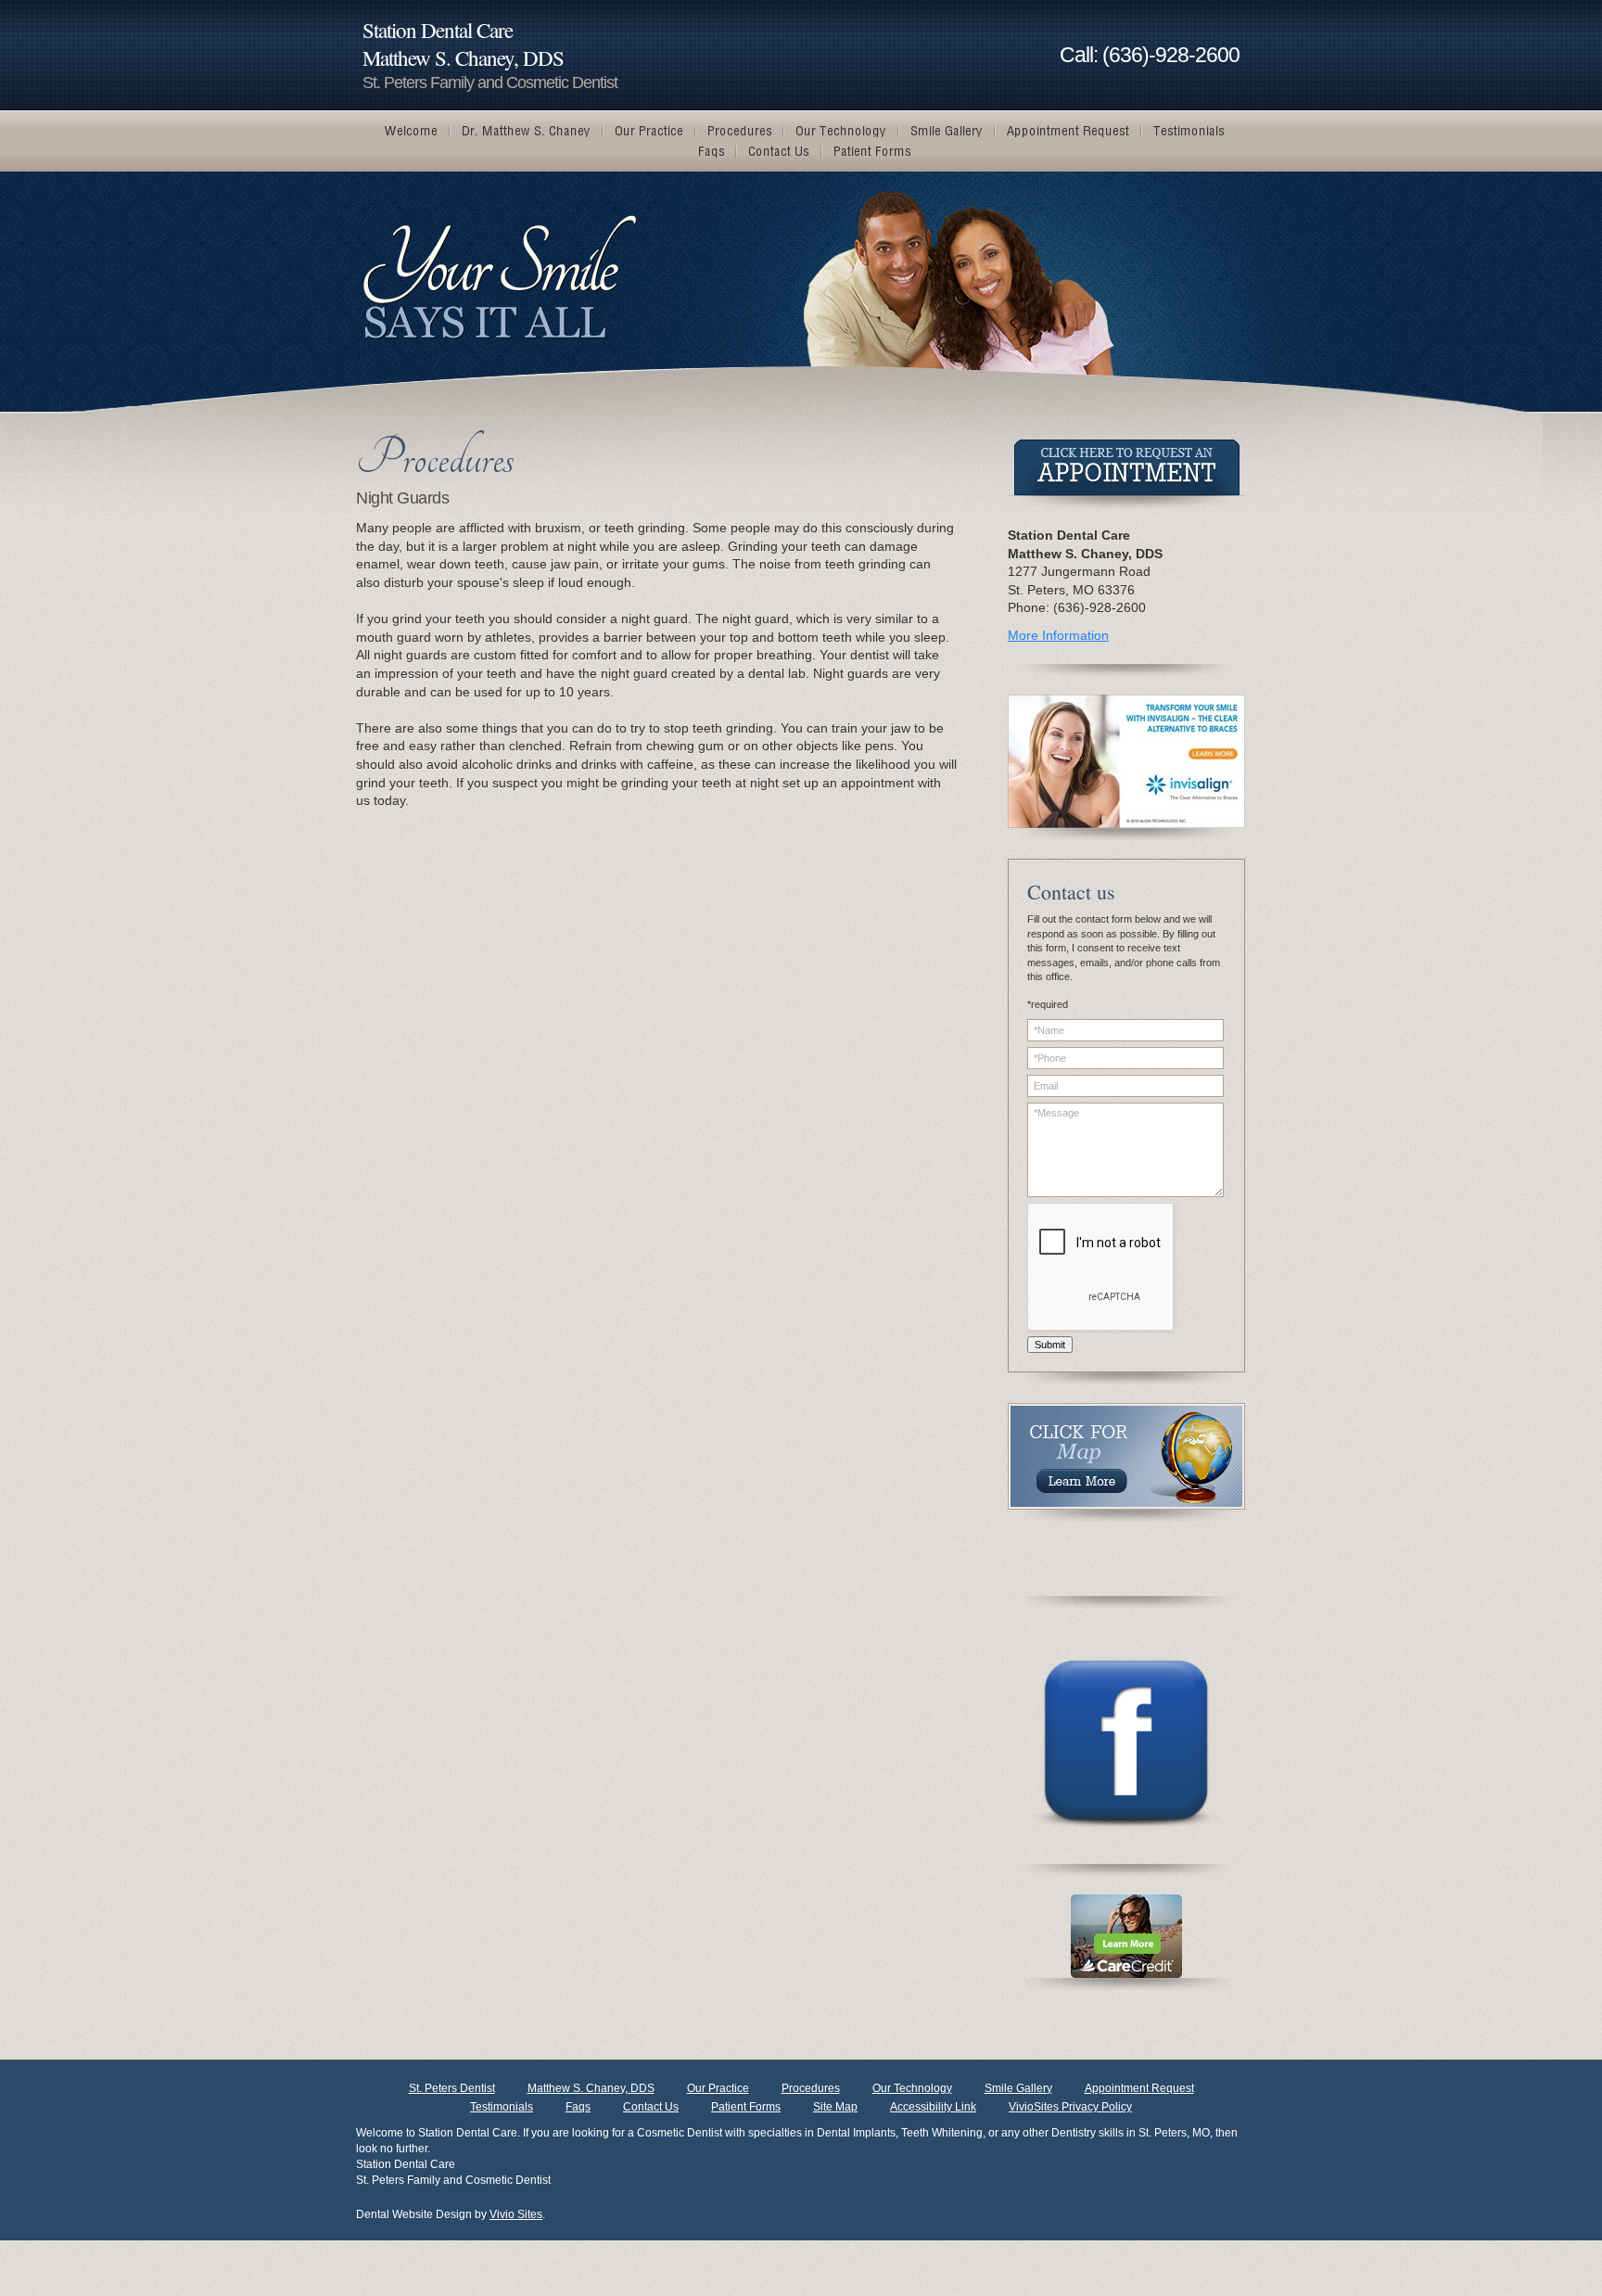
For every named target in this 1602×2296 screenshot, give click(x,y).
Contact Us (651, 2107)
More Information (1058, 635)
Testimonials (502, 2107)
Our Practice (718, 2088)
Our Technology (912, 2088)
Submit (1050, 1345)
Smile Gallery (1018, 2088)
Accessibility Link (933, 2107)
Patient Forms (746, 2107)
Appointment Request (1139, 2088)
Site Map (835, 2107)
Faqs (578, 2107)
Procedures (811, 2088)
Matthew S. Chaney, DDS (591, 2088)
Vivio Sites (516, 2214)
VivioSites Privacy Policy (1070, 2107)
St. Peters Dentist (452, 2088)
